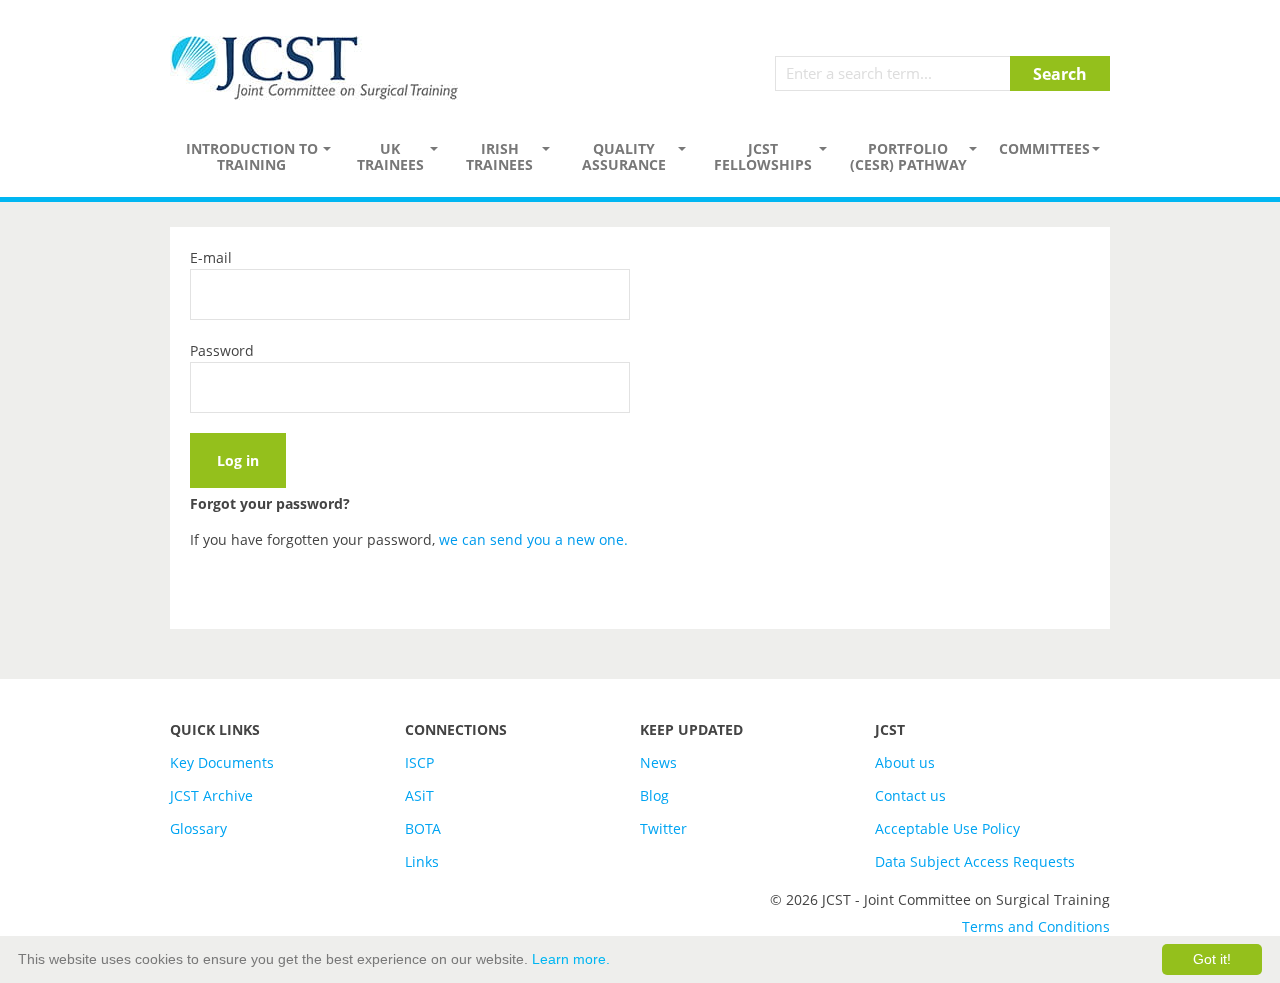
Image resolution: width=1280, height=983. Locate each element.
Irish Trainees (499, 156)
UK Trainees (390, 156)
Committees (1044, 148)
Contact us (910, 795)
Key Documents (222, 762)
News (658, 762)
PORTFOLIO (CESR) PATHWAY (908, 156)
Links (422, 861)
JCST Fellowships (763, 156)
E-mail (211, 257)
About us (905, 762)
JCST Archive (211, 795)
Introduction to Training (252, 156)
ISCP (419, 762)
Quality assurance (624, 156)
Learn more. (571, 959)
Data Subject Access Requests (975, 861)
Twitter (663, 828)
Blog (654, 795)
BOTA (423, 828)
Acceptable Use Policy (947, 828)
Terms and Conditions (1036, 926)
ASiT (419, 795)
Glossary (198, 828)
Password (222, 350)
